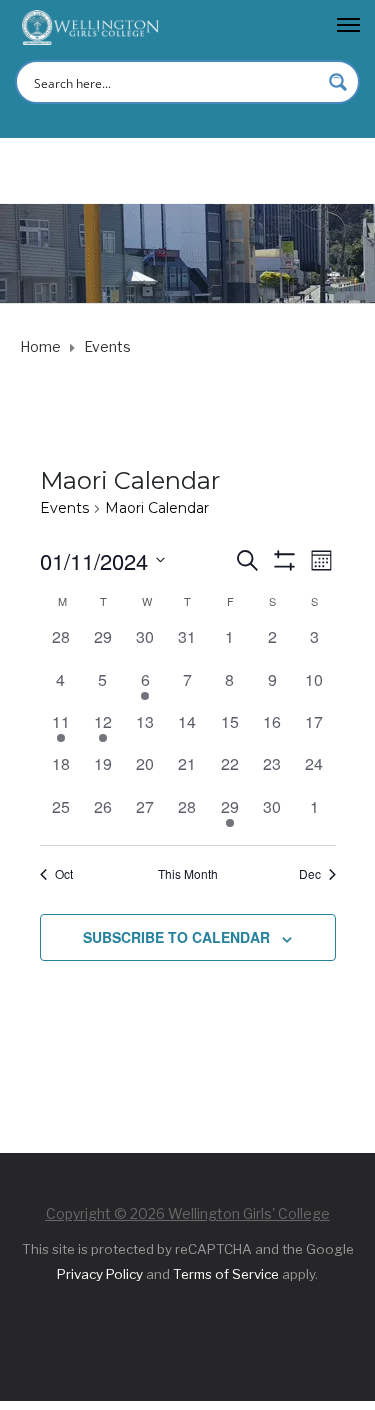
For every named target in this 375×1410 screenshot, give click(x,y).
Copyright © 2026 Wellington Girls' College (188, 1213)
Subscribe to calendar (176, 937)
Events (64, 508)
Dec (310, 874)
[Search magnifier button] (338, 82)
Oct (64, 874)
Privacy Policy (100, 1274)
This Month (188, 874)
